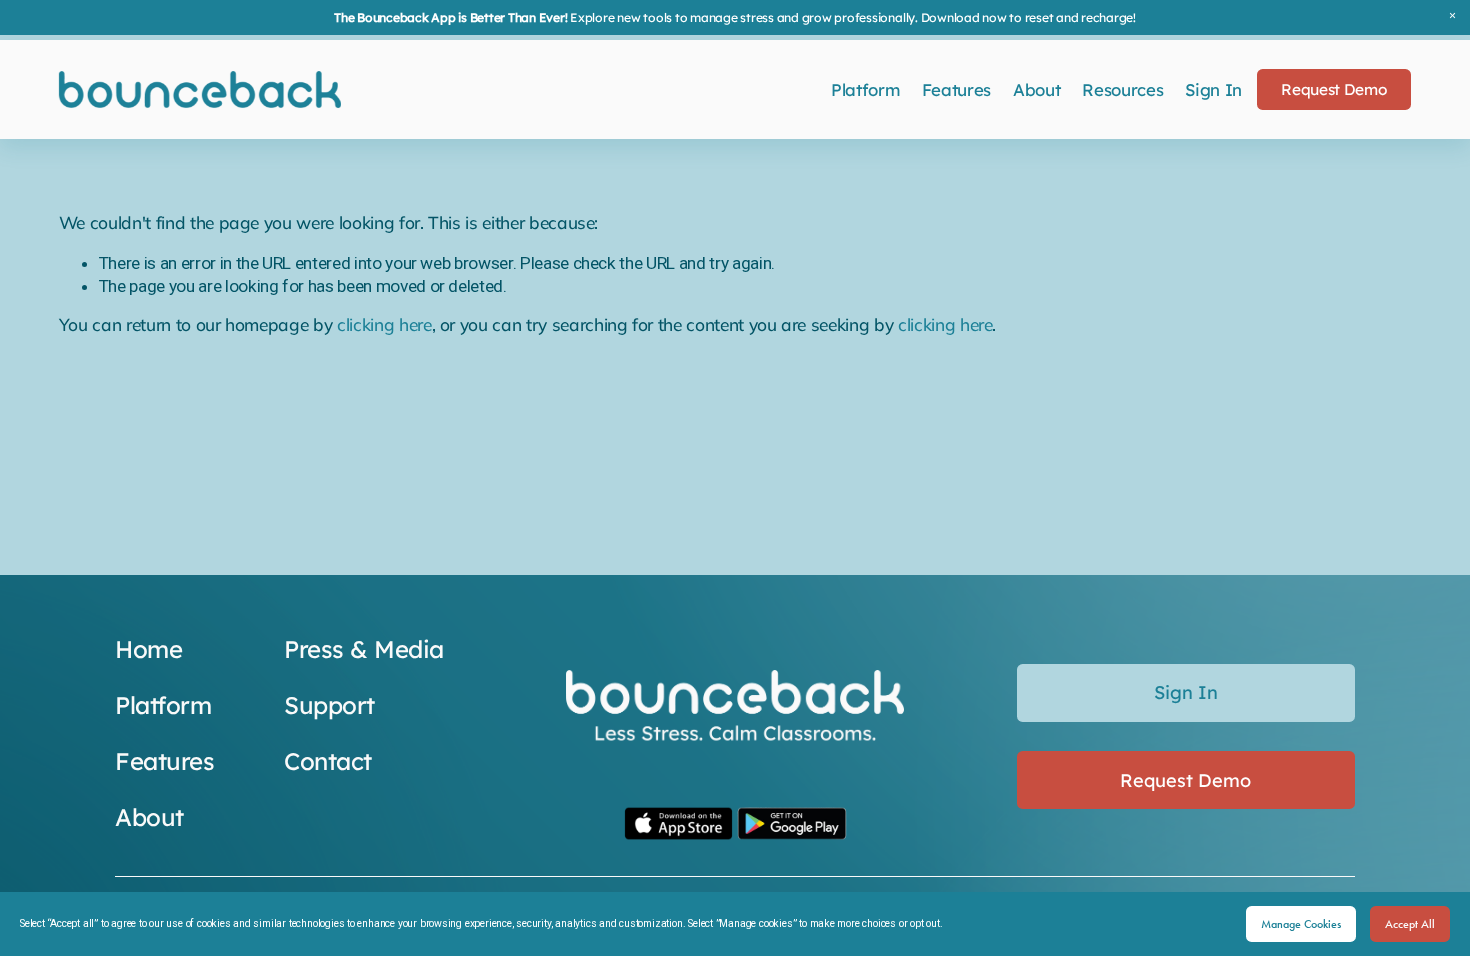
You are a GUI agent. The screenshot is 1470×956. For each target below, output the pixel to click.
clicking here (384, 324)
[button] (1453, 17)
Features (956, 89)
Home (148, 649)
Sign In (1213, 89)
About (1036, 89)
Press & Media (364, 649)
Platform (865, 89)
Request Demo (1333, 89)
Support (329, 705)
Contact (328, 761)
